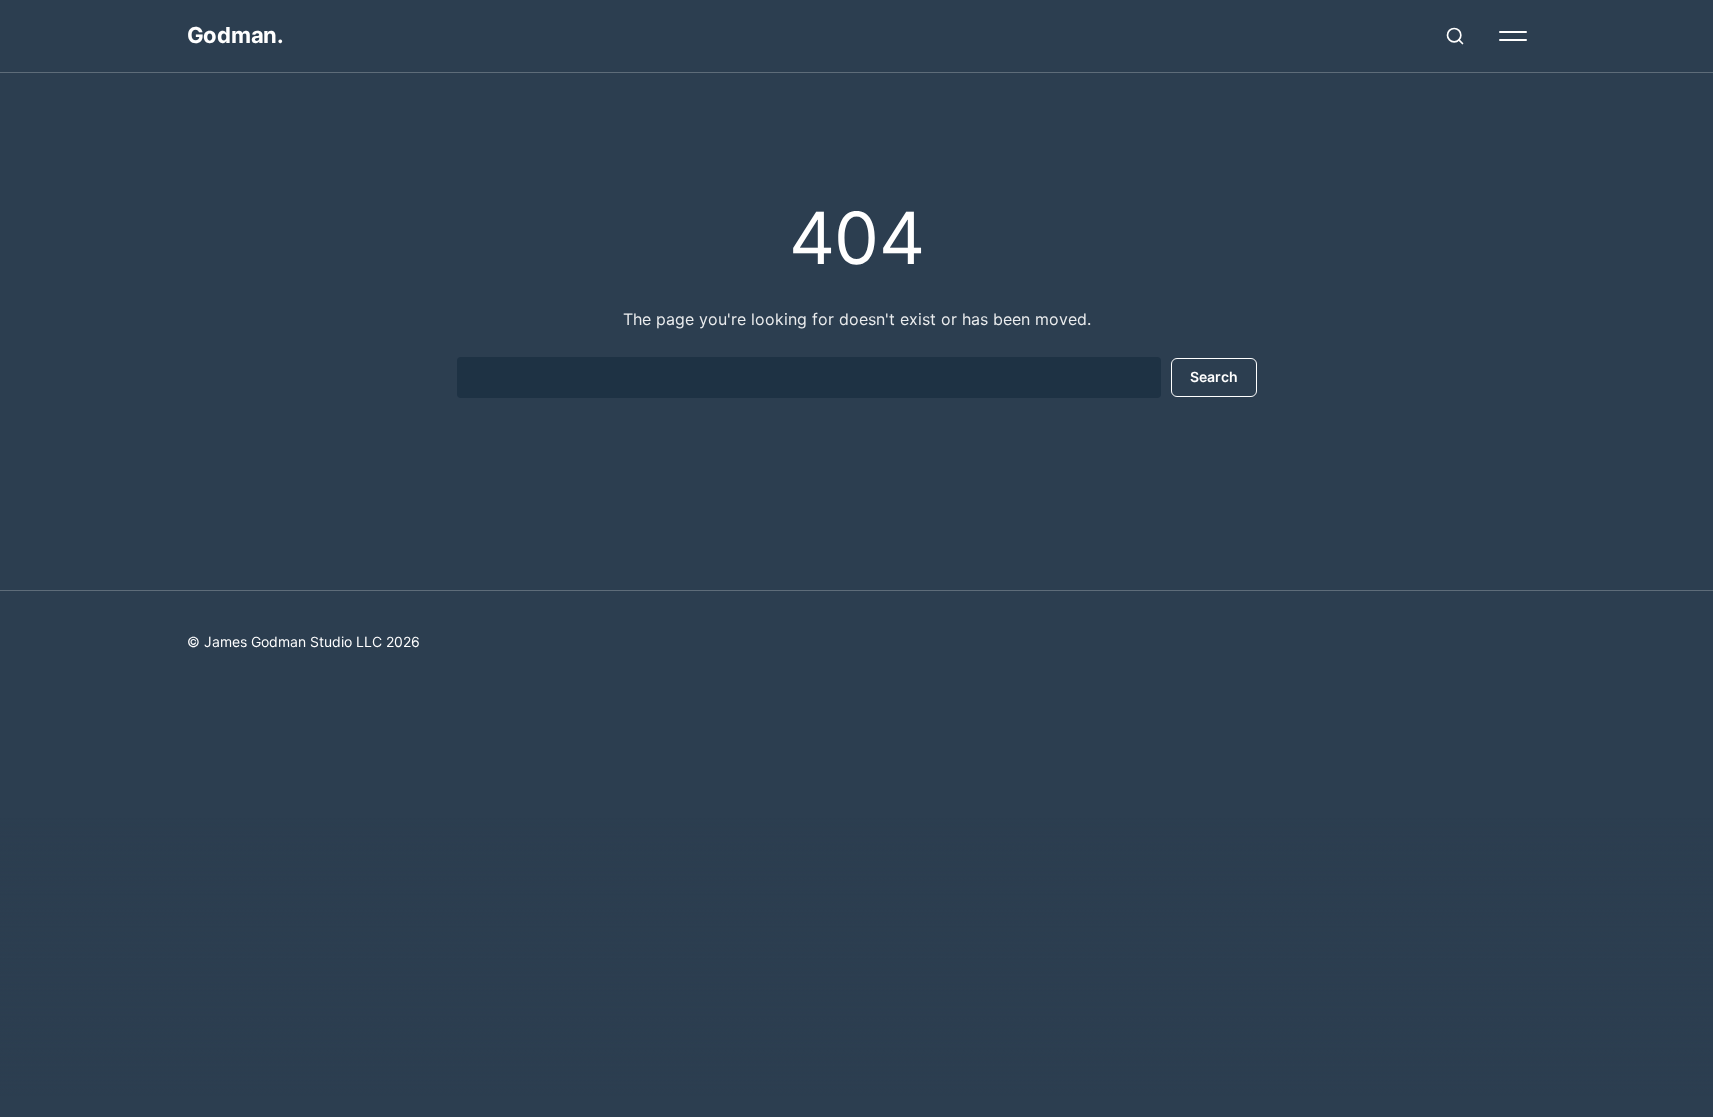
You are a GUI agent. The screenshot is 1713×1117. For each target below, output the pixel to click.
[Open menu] (1513, 36)
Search (1214, 376)
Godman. (235, 35)
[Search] (1455, 36)
